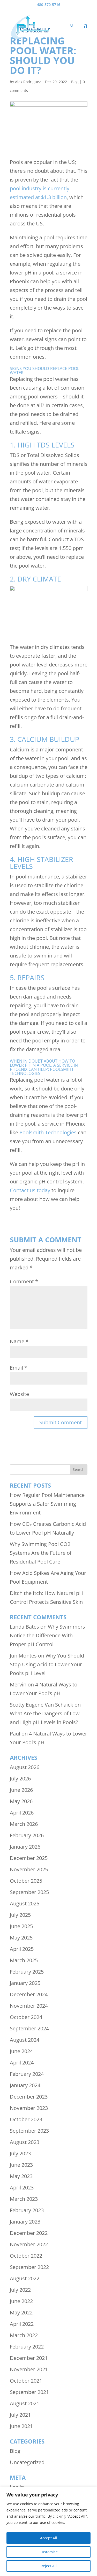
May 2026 (21, 1801)
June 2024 (21, 2051)
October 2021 (26, 2381)
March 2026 (24, 1824)
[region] (48, 2531)
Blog (75, 82)
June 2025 (21, 1926)
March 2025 (24, 1960)
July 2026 (20, 1778)
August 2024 (25, 2040)
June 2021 (21, 2426)
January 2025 (25, 1983)
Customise (49, 2552)
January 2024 (25, 2085)
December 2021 (29, 2358)
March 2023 (24, 2199)
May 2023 (21, 2176)
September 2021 (29, 2392)
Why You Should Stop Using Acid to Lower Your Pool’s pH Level (47, 1664)
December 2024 (29, 1994)
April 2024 (22, 2063)
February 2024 (27, 2074)
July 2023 (20, 2153)
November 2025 (29, 1869)
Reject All (49, 2566)
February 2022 (27, 2347)
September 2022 (29, 2267)
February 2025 (27, 1972)
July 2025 (20, 1915)
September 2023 (29, 2131)
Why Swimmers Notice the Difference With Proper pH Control (47, 1635)
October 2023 (26, 2119)
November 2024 (29, 2006)
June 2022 (21, 2301)
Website (19, 1394)
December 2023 (29, 2097)
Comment (24, 1281)
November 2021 (29, 2369)
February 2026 (27, 1835)
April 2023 (22, 2188)
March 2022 (24, 2335)
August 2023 (25, 2142)
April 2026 (22, 1813)
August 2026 (25, 1767)
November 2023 (29, 2108)
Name (19, 1341)
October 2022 (26, 2256)
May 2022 (21, 2312)
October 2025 (26, 1881)
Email (18, 1368)
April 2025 (22, 1949)
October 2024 (26, 2017)
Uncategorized (27, 2462)
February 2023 (27, 2210)
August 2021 (25, 2403)
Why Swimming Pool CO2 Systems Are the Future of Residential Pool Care (41, 1553)
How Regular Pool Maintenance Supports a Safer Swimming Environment (47, 1504)
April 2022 (22, 2324)
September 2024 (29, 2028)
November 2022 (29, 2244)
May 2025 (21, 1938)
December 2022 (29, 2233)
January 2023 (25, 2222)
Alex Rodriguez (28, 82)
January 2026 (25, 1847)
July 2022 (20, 2290)
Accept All (49, 2538)
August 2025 (25, 1903)
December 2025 (29, 1858)
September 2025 (29, 1892)
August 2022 (25, 2278)
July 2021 (20, 2415)
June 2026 (21, 1790)
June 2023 (21, 2165)
